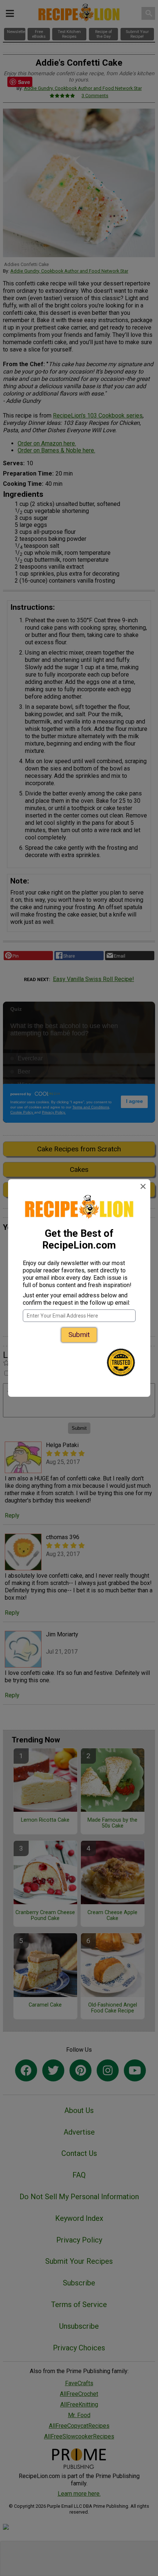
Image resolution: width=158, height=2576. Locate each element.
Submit (79, 1335)
